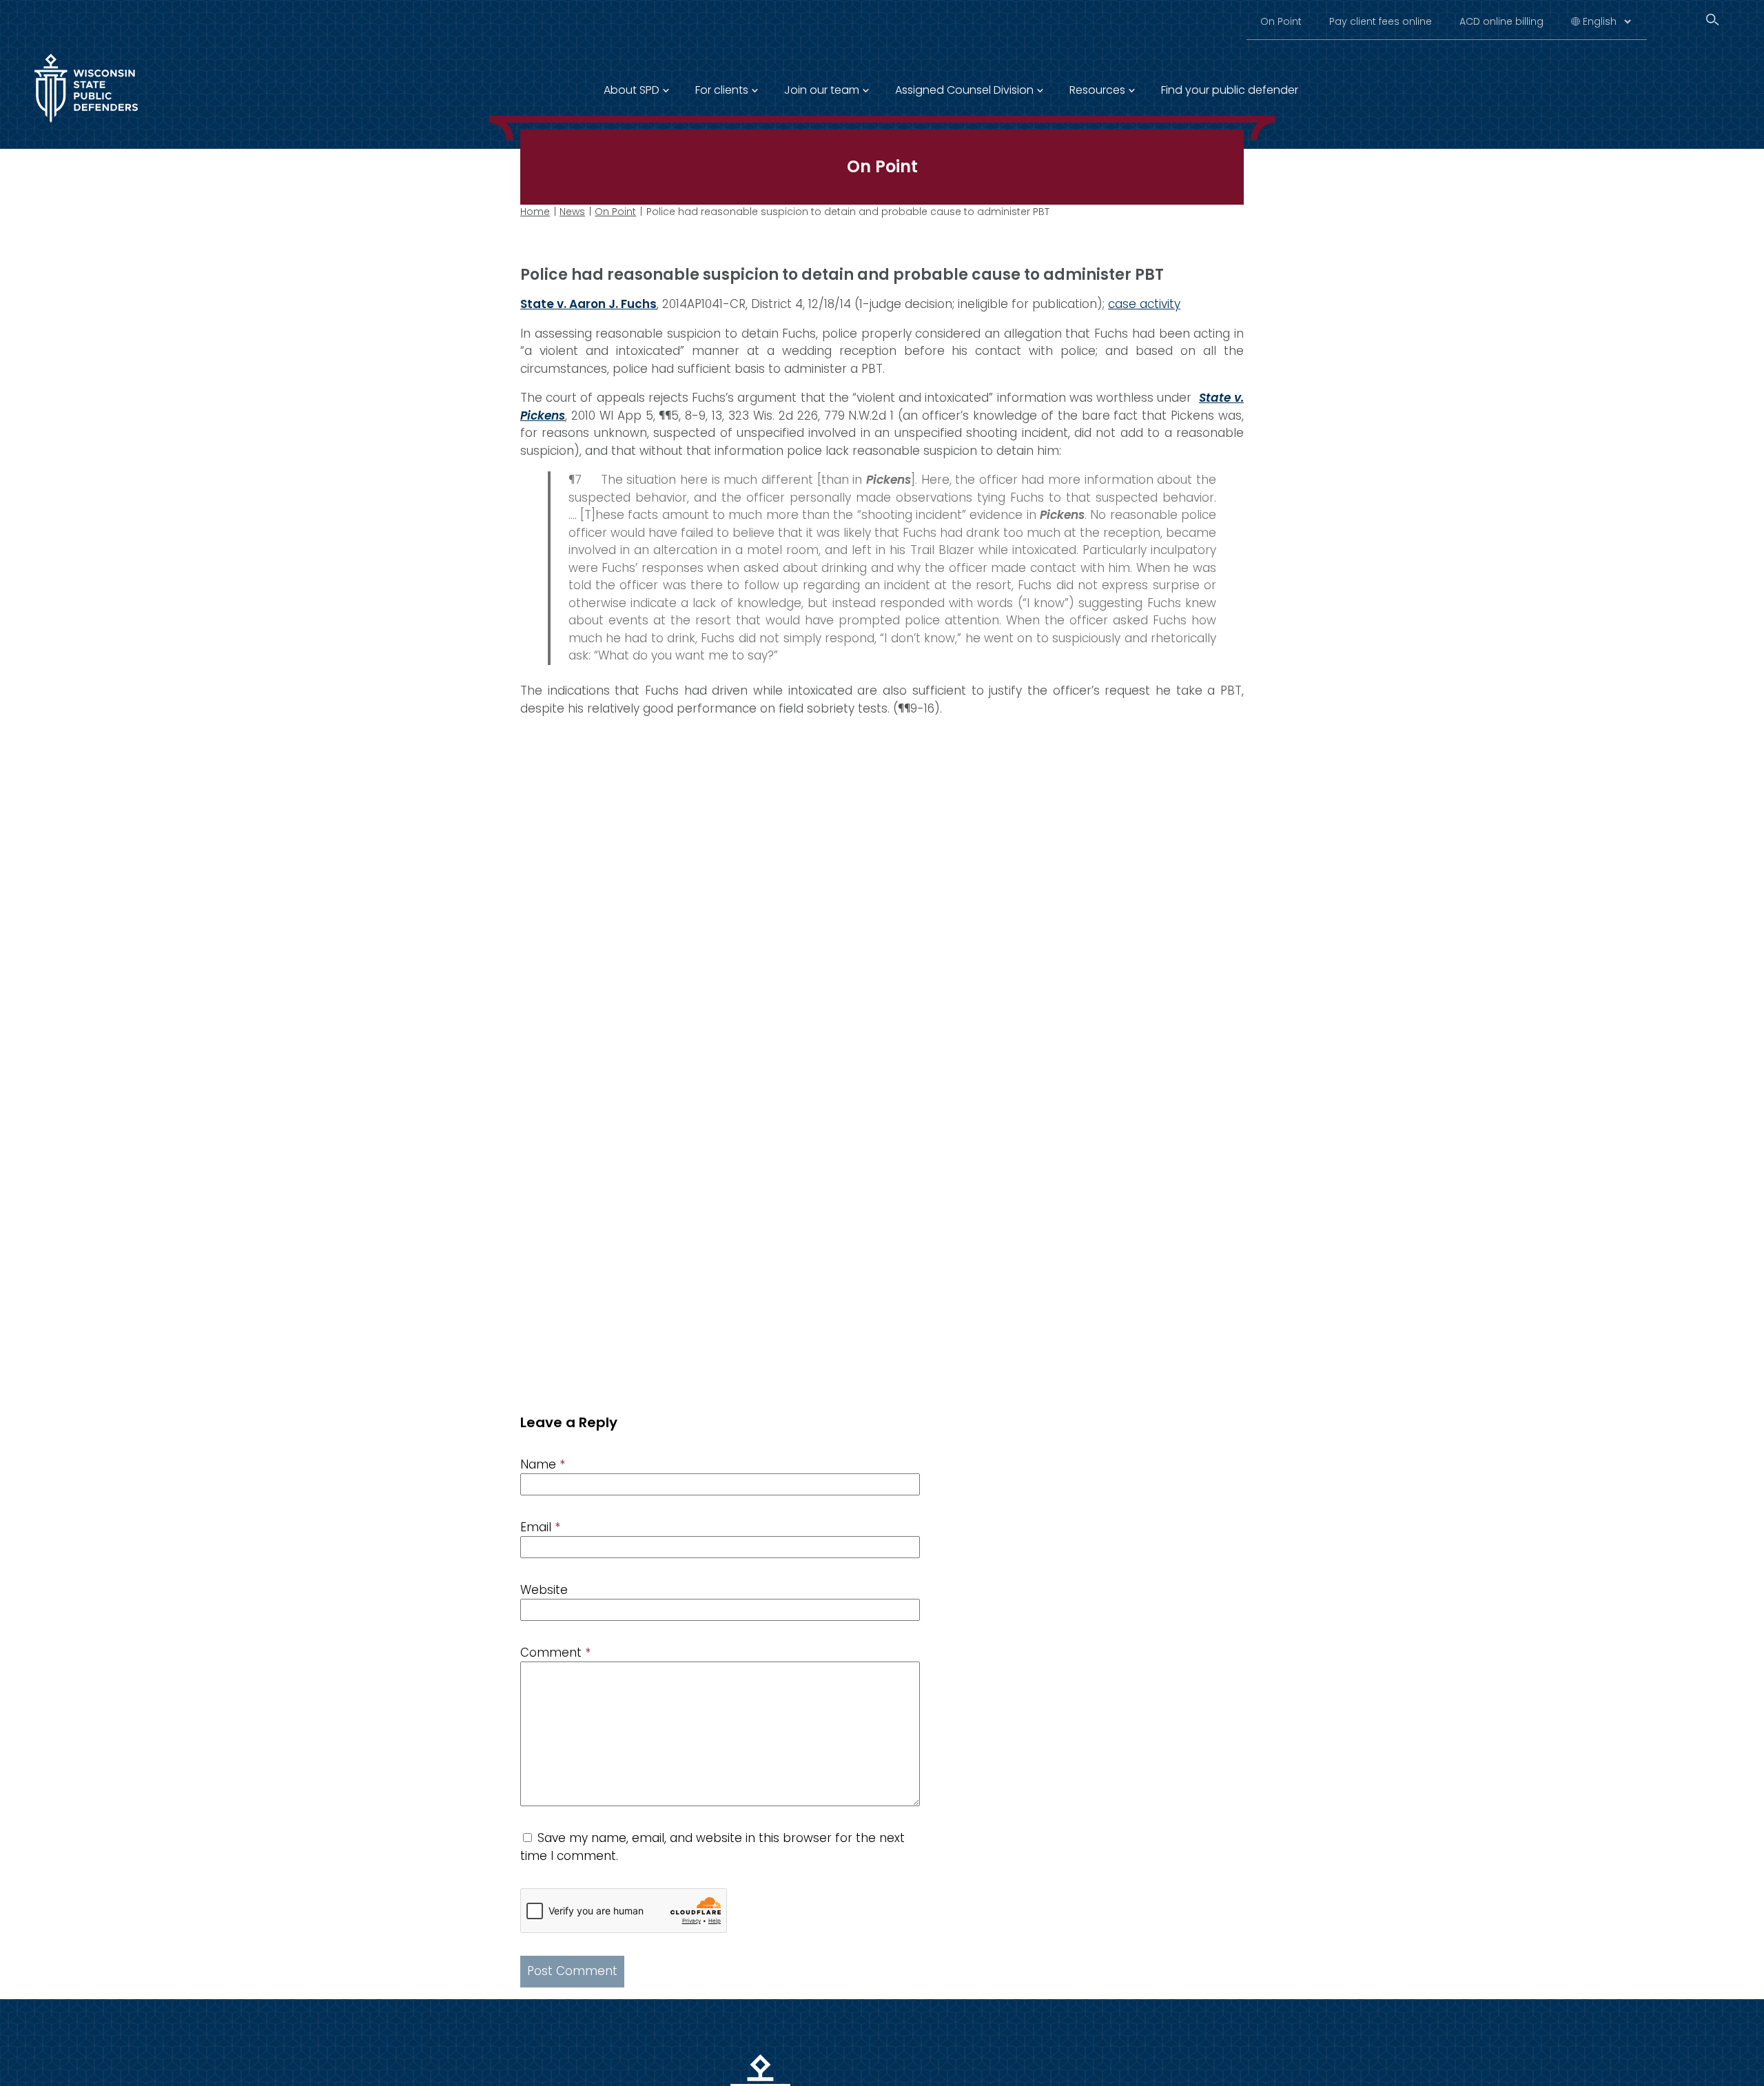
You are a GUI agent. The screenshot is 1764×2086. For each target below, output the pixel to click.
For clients (722, 90)
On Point (1281, 21)
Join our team (822, 90)
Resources (1097, 90)
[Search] (1712, 20)
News (572, 212)
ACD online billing (1501, 21)
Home (535, 212)
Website (544, 1590)
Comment (555, 1653)
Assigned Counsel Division (964, 90)
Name (543, 1464)
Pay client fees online (1381, 21)
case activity (1144, 304)
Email (540, 1527)
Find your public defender (1230, 90)
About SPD (632, 90)
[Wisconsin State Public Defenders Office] (86, 125)
